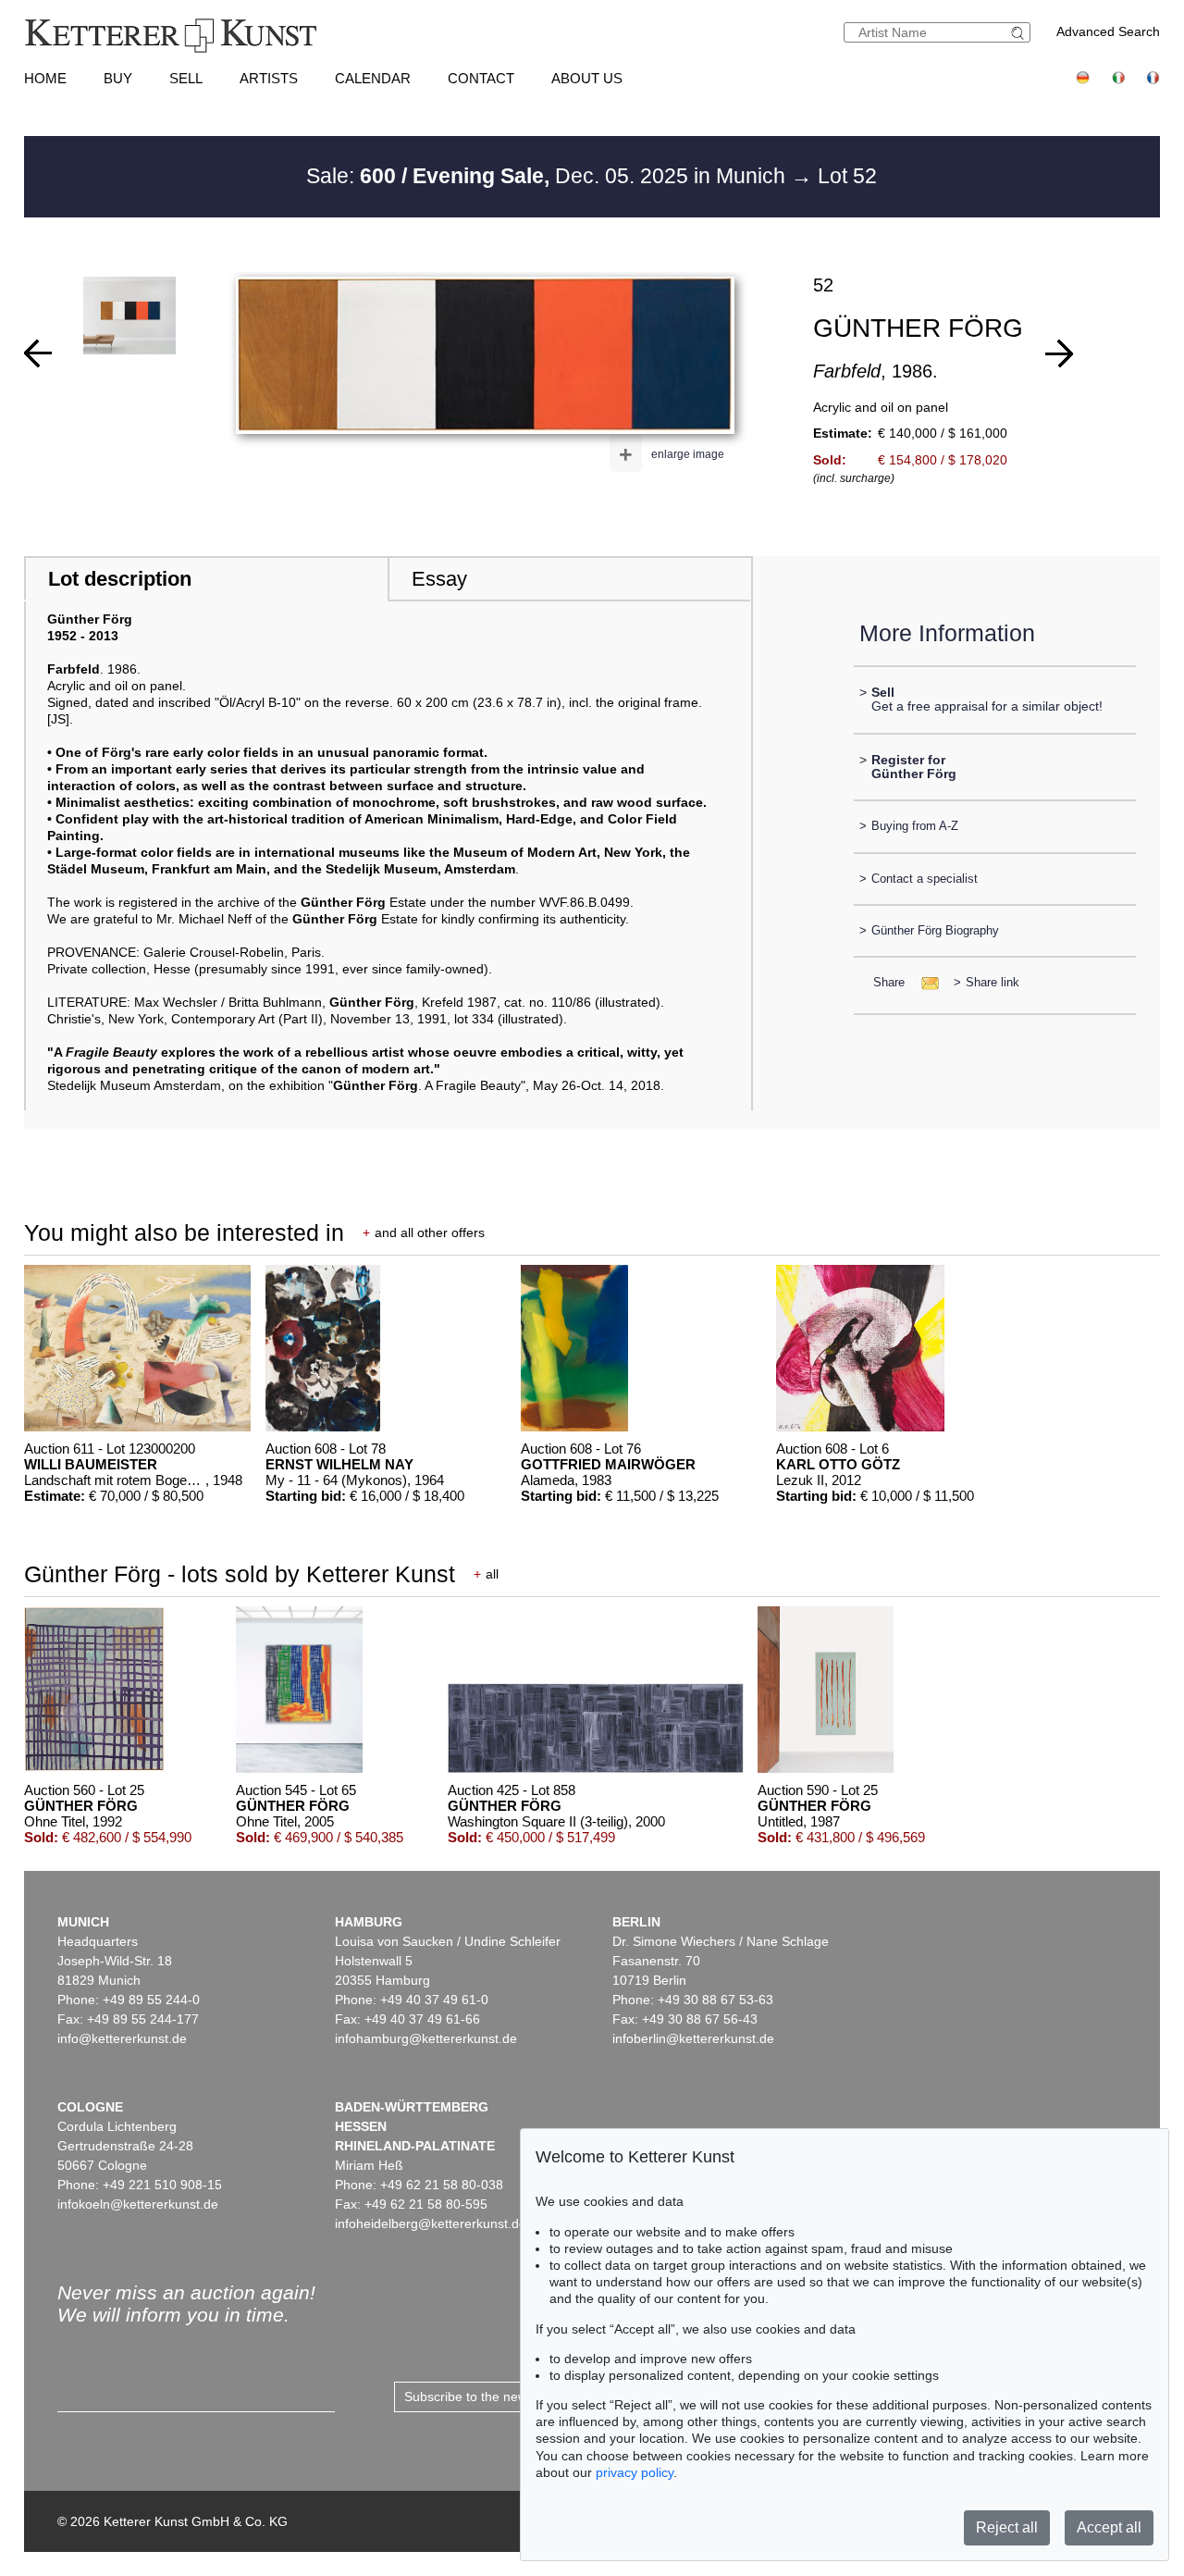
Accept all (1109, 2527)
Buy (118, 78)
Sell (186, 78)
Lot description (120, 579)
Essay (439, 579)
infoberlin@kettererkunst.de (693, 2038)
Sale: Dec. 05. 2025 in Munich (549, 176)
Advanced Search (1108, 31)
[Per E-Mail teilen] (925, 982)
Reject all (1007, 2527)
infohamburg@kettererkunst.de (426, 2038)
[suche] (1020, 33)
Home (45, 78)
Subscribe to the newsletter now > (503, 2396)
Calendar (373, 78)
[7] (38, 353)
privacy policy (635, 2472)
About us (587, 78)
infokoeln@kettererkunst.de (138, 2204)
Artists (269, 78)
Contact (481, 78)
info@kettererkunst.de (122, 2038)
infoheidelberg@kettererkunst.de (431, 2223)
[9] (1059, 353)
